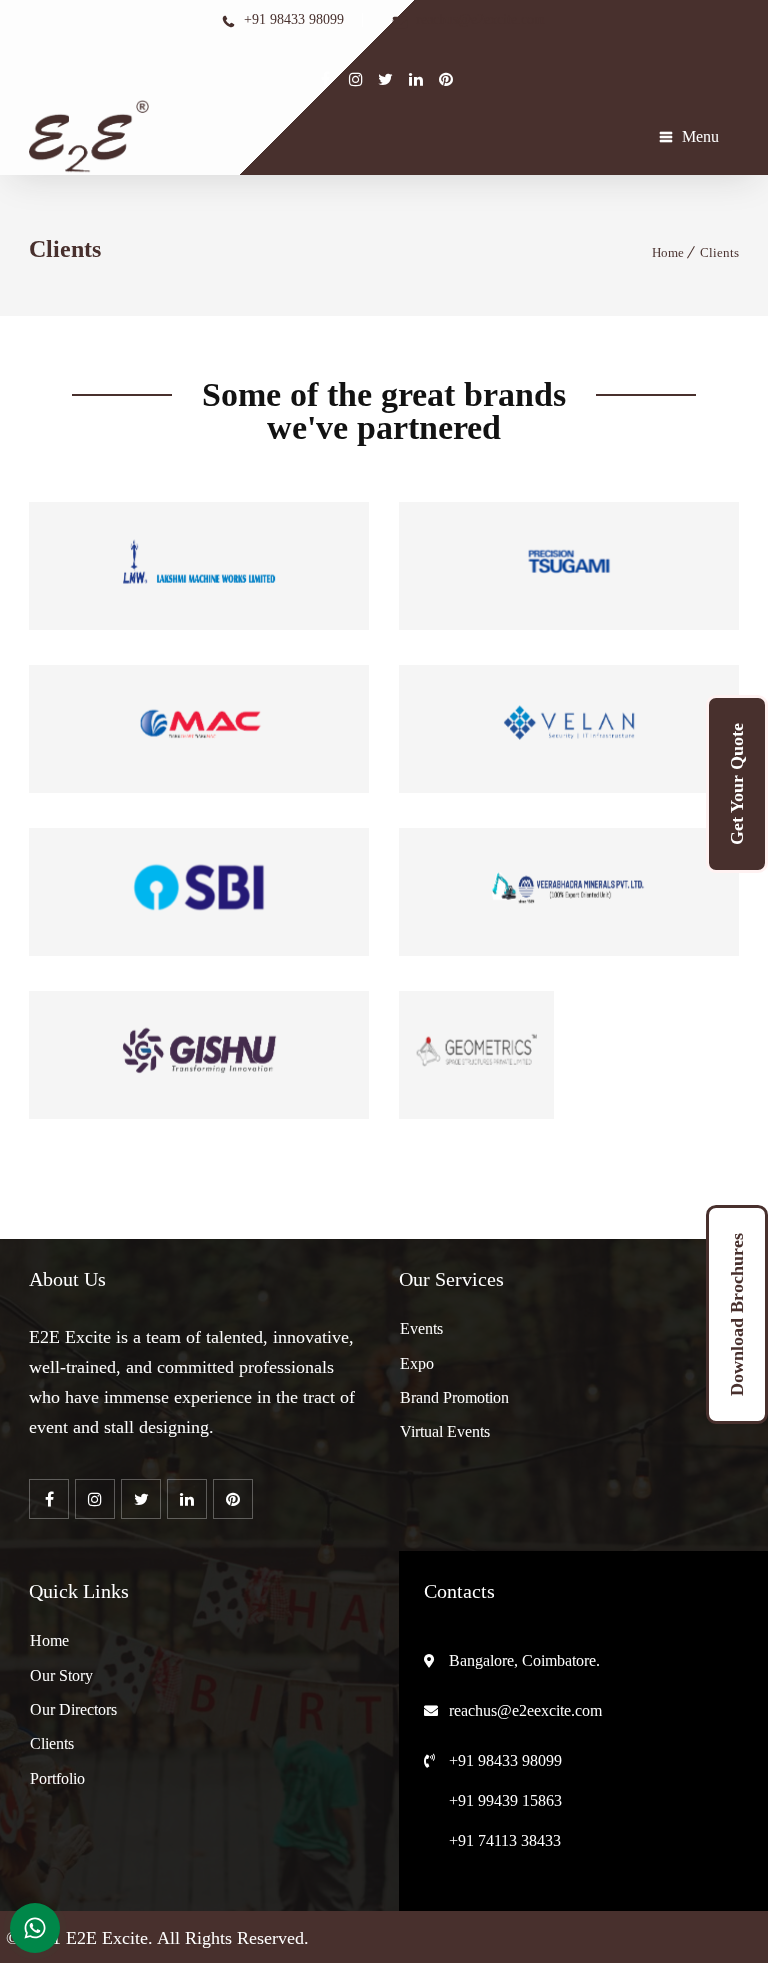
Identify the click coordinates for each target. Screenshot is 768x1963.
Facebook (326, 79)
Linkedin (386, 79)
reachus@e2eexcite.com (525, 1710)
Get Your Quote (737, 784)
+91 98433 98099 (505, 1760)
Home (668, 252)
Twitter (356, 79)
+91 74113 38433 (505, 1840)
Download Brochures (737, 1314)
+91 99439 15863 (505, 1800)
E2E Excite (107, 1938)
